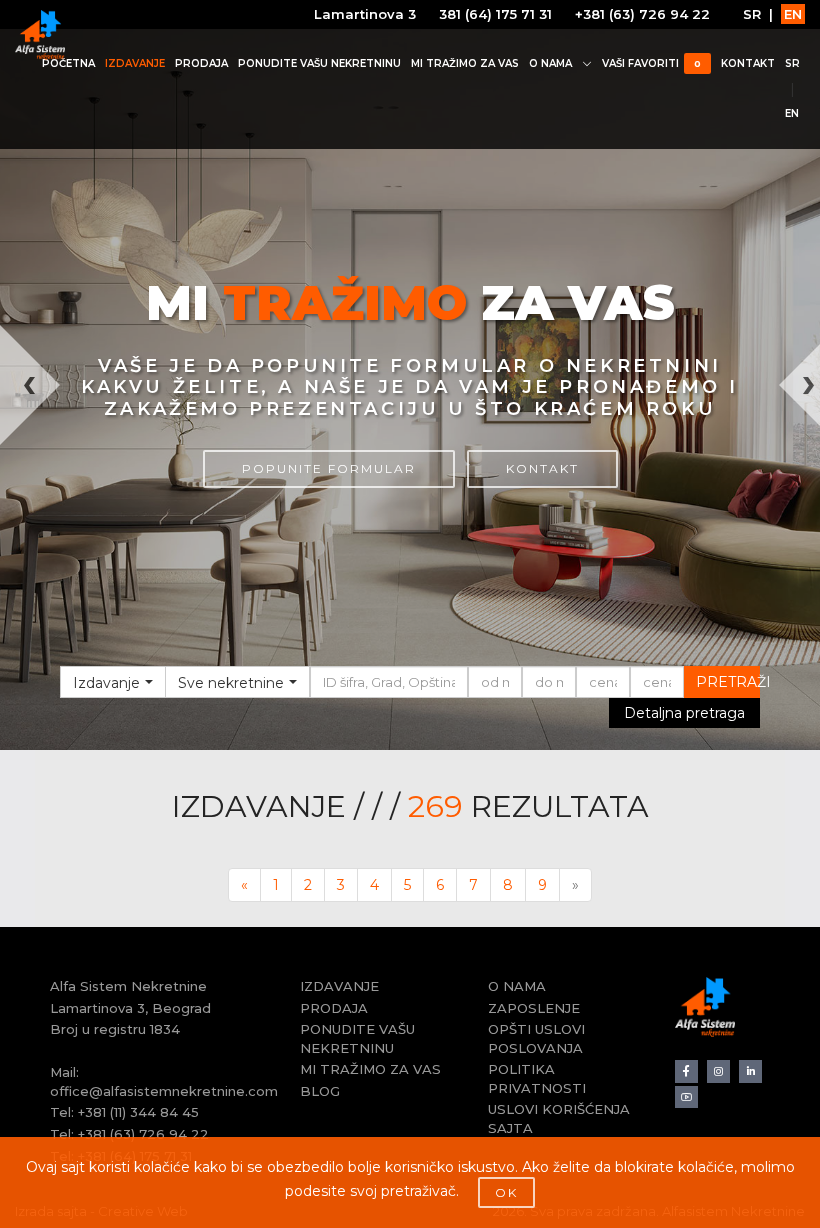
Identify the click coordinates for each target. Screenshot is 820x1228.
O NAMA (550, 63)
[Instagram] (718, 1071)
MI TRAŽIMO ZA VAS (465, 63)
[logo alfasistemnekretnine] (40, 35)
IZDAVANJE (135, 63)
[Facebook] (686, 1071)
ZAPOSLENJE (534, 1008)
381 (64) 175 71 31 (495, 14)
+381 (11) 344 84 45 (138, 1112)
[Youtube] (686, 1097)
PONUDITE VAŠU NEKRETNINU (319, 63)
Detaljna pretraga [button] (684, 713)
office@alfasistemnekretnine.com (164, 1091)
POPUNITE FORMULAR (329, 468)
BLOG (320, 1091)
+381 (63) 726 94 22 (642, 14)
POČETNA (68, 63)
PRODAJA (201, 63)
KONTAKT (748, 63)
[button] (20, 537)
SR (752, 14)
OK (506, 1192)
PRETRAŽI (728, 682)
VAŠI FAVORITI (651, 63)
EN (793, 14)
